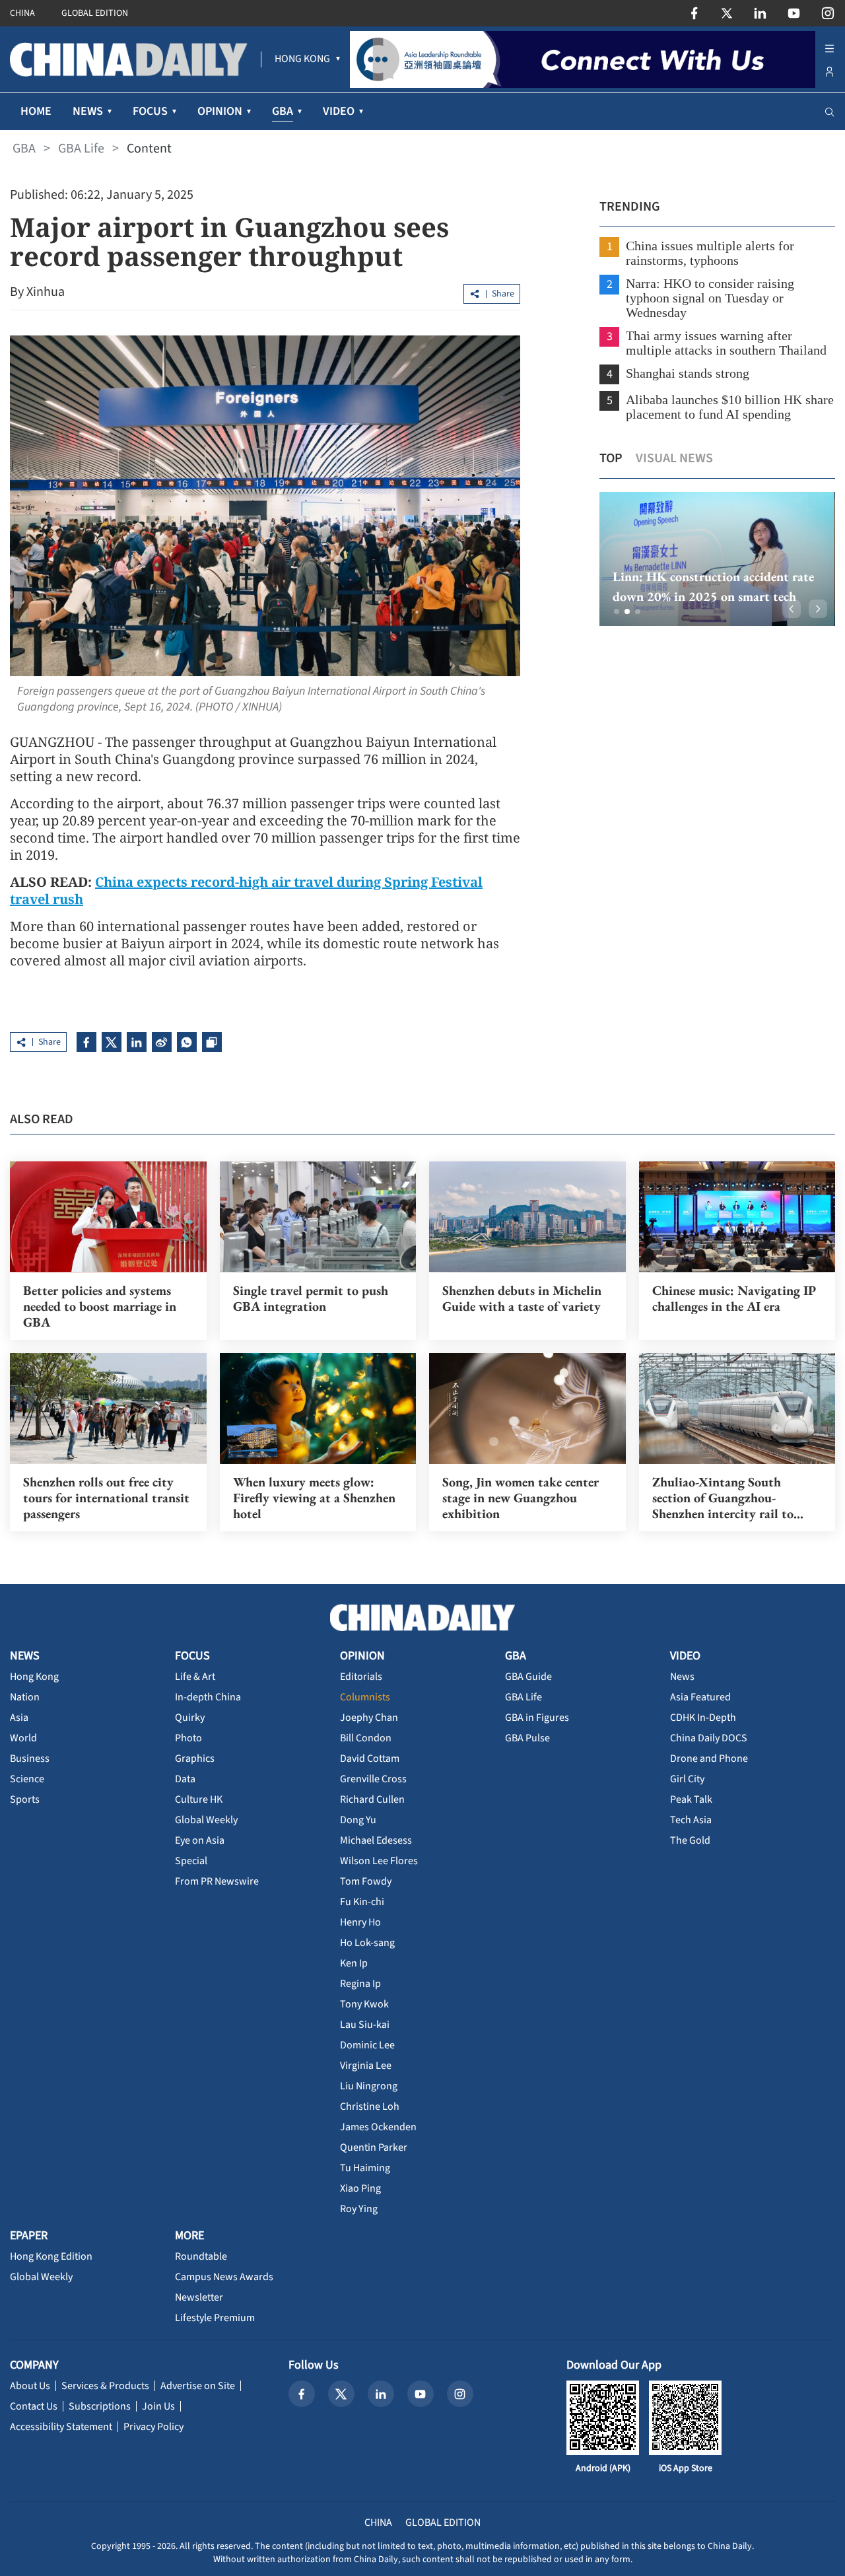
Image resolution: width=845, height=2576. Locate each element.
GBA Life (81, 149)
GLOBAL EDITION (95, 13)
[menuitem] (302, 59)
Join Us (158, 2406)
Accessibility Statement (61, 2427)
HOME (36, 111)
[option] (717, 559)
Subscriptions (100, 2406)
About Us (30, 2386)
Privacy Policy (153, 2427)
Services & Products (105, 2386)
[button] (617, 611)
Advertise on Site (198, 2386)
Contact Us (34, 2406)
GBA (24, 149)
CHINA (22, 13)
